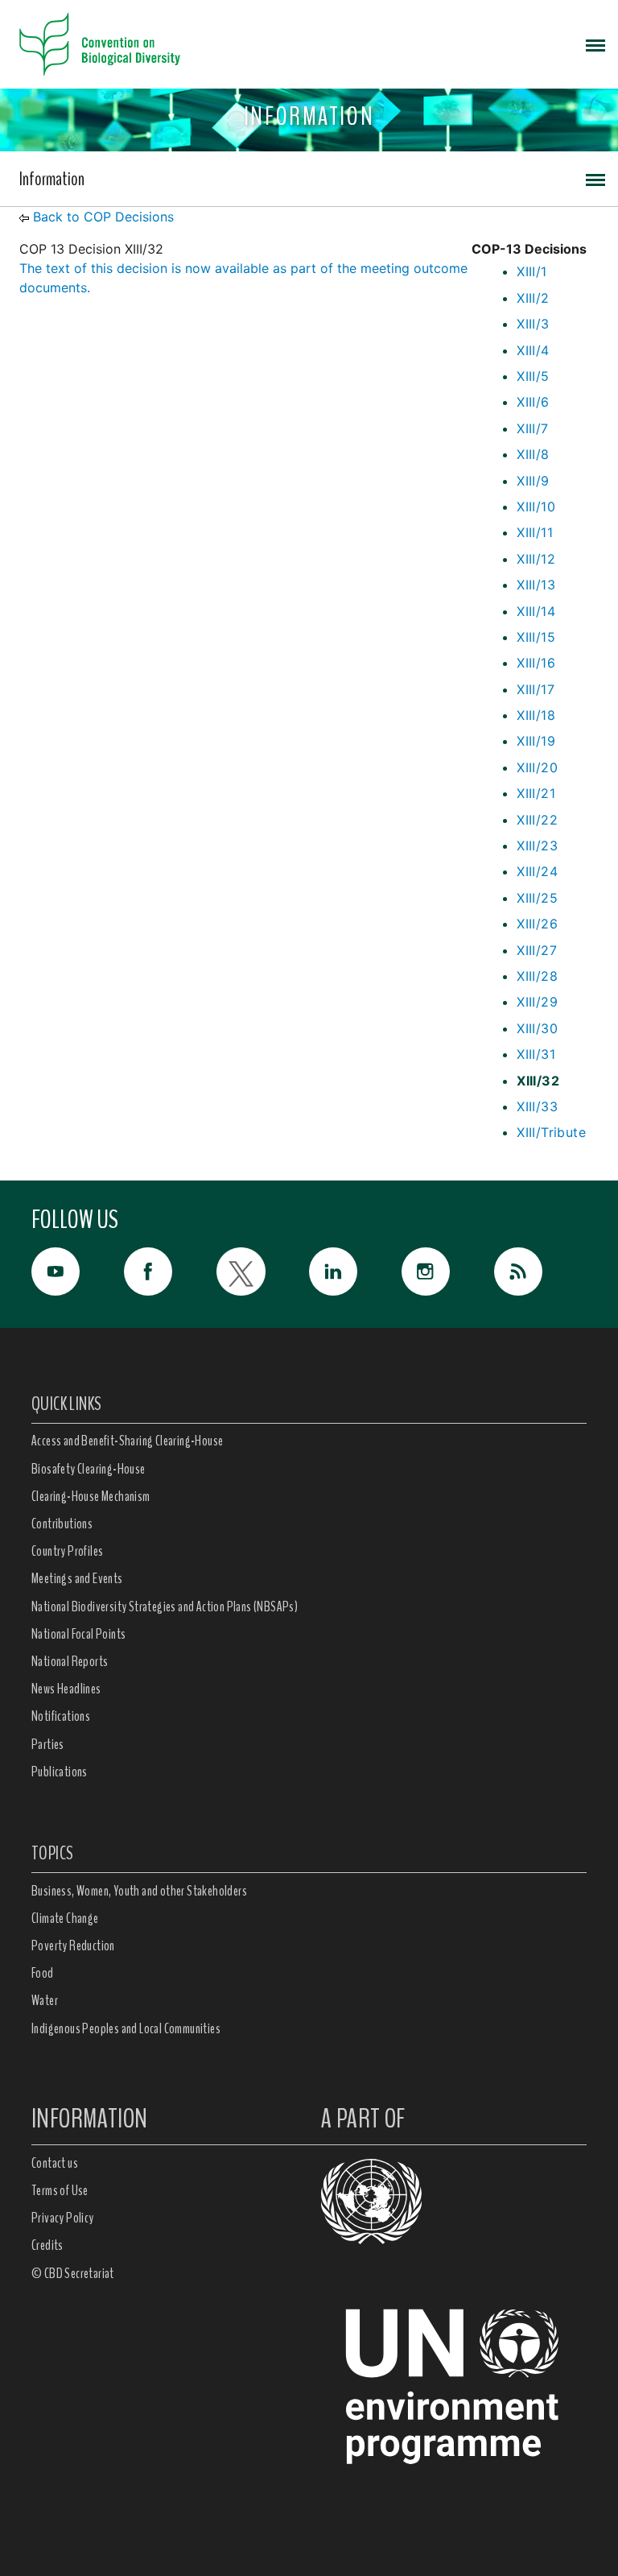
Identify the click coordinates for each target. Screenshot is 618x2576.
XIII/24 (537, 871)
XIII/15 (536, 637)
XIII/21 (536, 793)
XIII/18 (536, 715)
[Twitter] (263, 1271)
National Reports (70, 1661)
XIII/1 (531, 271)
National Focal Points (78, 1634)
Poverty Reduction (73, 1945)
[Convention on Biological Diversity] (100, 44)
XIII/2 (533, 298)
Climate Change (65, 1918)
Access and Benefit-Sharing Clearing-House (127, 1441)
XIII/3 (533, 324)
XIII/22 (537, 820)
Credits (47, 2245)
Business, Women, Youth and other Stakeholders (139, 1891)
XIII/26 (537, 924)
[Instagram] (448, 1271)
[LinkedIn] (355, 1271)
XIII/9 (533, 481)
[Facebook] (170, 1271)
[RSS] (540, 1276)
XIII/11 (535, 532)
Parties (48, 1744)
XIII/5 (533, 376)
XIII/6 (533, 402)
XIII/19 (536, 741)
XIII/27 (537, 950)
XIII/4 (533, 350)
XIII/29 (537, 1002)
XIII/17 (536, 689)
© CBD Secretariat (73, 2273)
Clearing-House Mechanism (91, 1496)
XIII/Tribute (551, 1132)
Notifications (61, 1716)
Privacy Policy (63, 2218)
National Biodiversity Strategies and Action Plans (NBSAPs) (165, 1606)
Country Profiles (67, 1551)
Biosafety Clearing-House (89, 1469)
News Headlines (66, 1689)
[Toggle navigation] (595, 44)
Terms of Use (60, 2190)
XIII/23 (537, 846)
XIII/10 (536, 507)
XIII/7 (532, 428)
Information (52, 179)
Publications (60, 1772)
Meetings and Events (77, 1578)
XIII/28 (537, 976)
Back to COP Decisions (103, 217)
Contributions (62, 1524)
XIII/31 (536, 1054)
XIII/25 (537, 898)
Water (45, 2000)
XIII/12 (536, 559)
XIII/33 (537, 1106)
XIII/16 (536, 663)
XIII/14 (536, 611)
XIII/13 (536, 585)
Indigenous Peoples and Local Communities (126, 2028)
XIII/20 (537, 767)
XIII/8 (533, 454)
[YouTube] (78, 1271)
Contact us (55, 2163)
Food (43, 1973)
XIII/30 (537, 1028)
